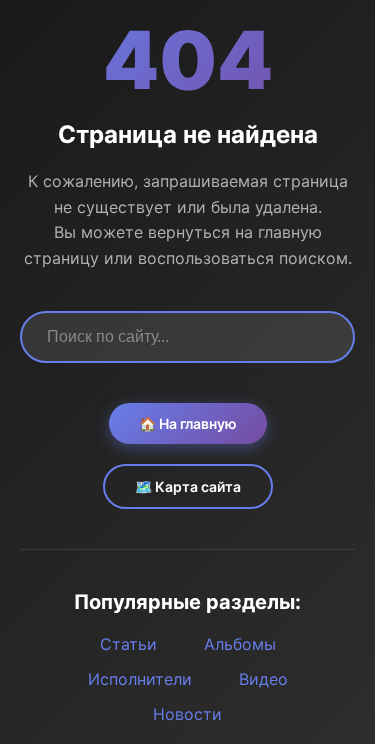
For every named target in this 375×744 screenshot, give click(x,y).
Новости (187, 714)
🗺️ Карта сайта (188, 486)
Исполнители (140, 679)
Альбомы (240, 644)
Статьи (128, 644)
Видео (263, 679)
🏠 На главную (188, 423)
